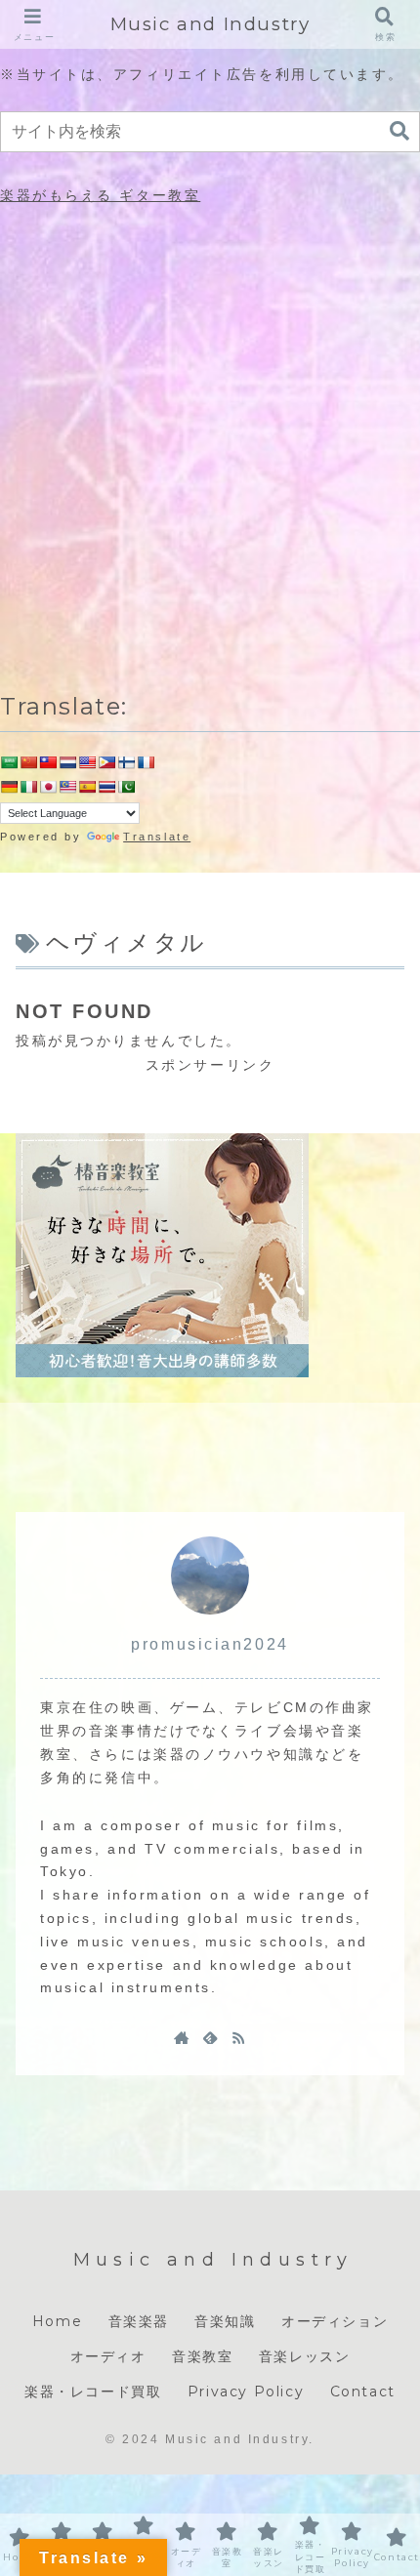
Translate (157, 837)
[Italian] (28, 787)
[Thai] (106, 787)
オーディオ (108, 2356)
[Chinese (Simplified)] (28, 762)
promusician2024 (210, 1644)
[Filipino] (106, 762)
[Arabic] (9, 762)
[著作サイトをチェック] (182, 2037)
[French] (146, 762)
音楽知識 (225, 2321)
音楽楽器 (139, 2321)
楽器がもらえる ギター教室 (100, 195)
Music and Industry (210, 24)
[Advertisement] (210, 443)
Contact (363, 2392)
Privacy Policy (246, 2392)
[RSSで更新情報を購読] (238, 2037)
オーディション (335, 2321)
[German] (9, 787)
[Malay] (67, 787)
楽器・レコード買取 (93, 2392)
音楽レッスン (305, 2356)
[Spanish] (87, 787)
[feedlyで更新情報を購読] (210, 2037)
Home (57, 2321)
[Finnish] (126, 762)
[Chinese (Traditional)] (48, 762)
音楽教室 (202, 2356)
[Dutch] (67, 762)
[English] (87, 762)
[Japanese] (48, 787)
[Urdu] (126, 787)
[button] (399, 131)
